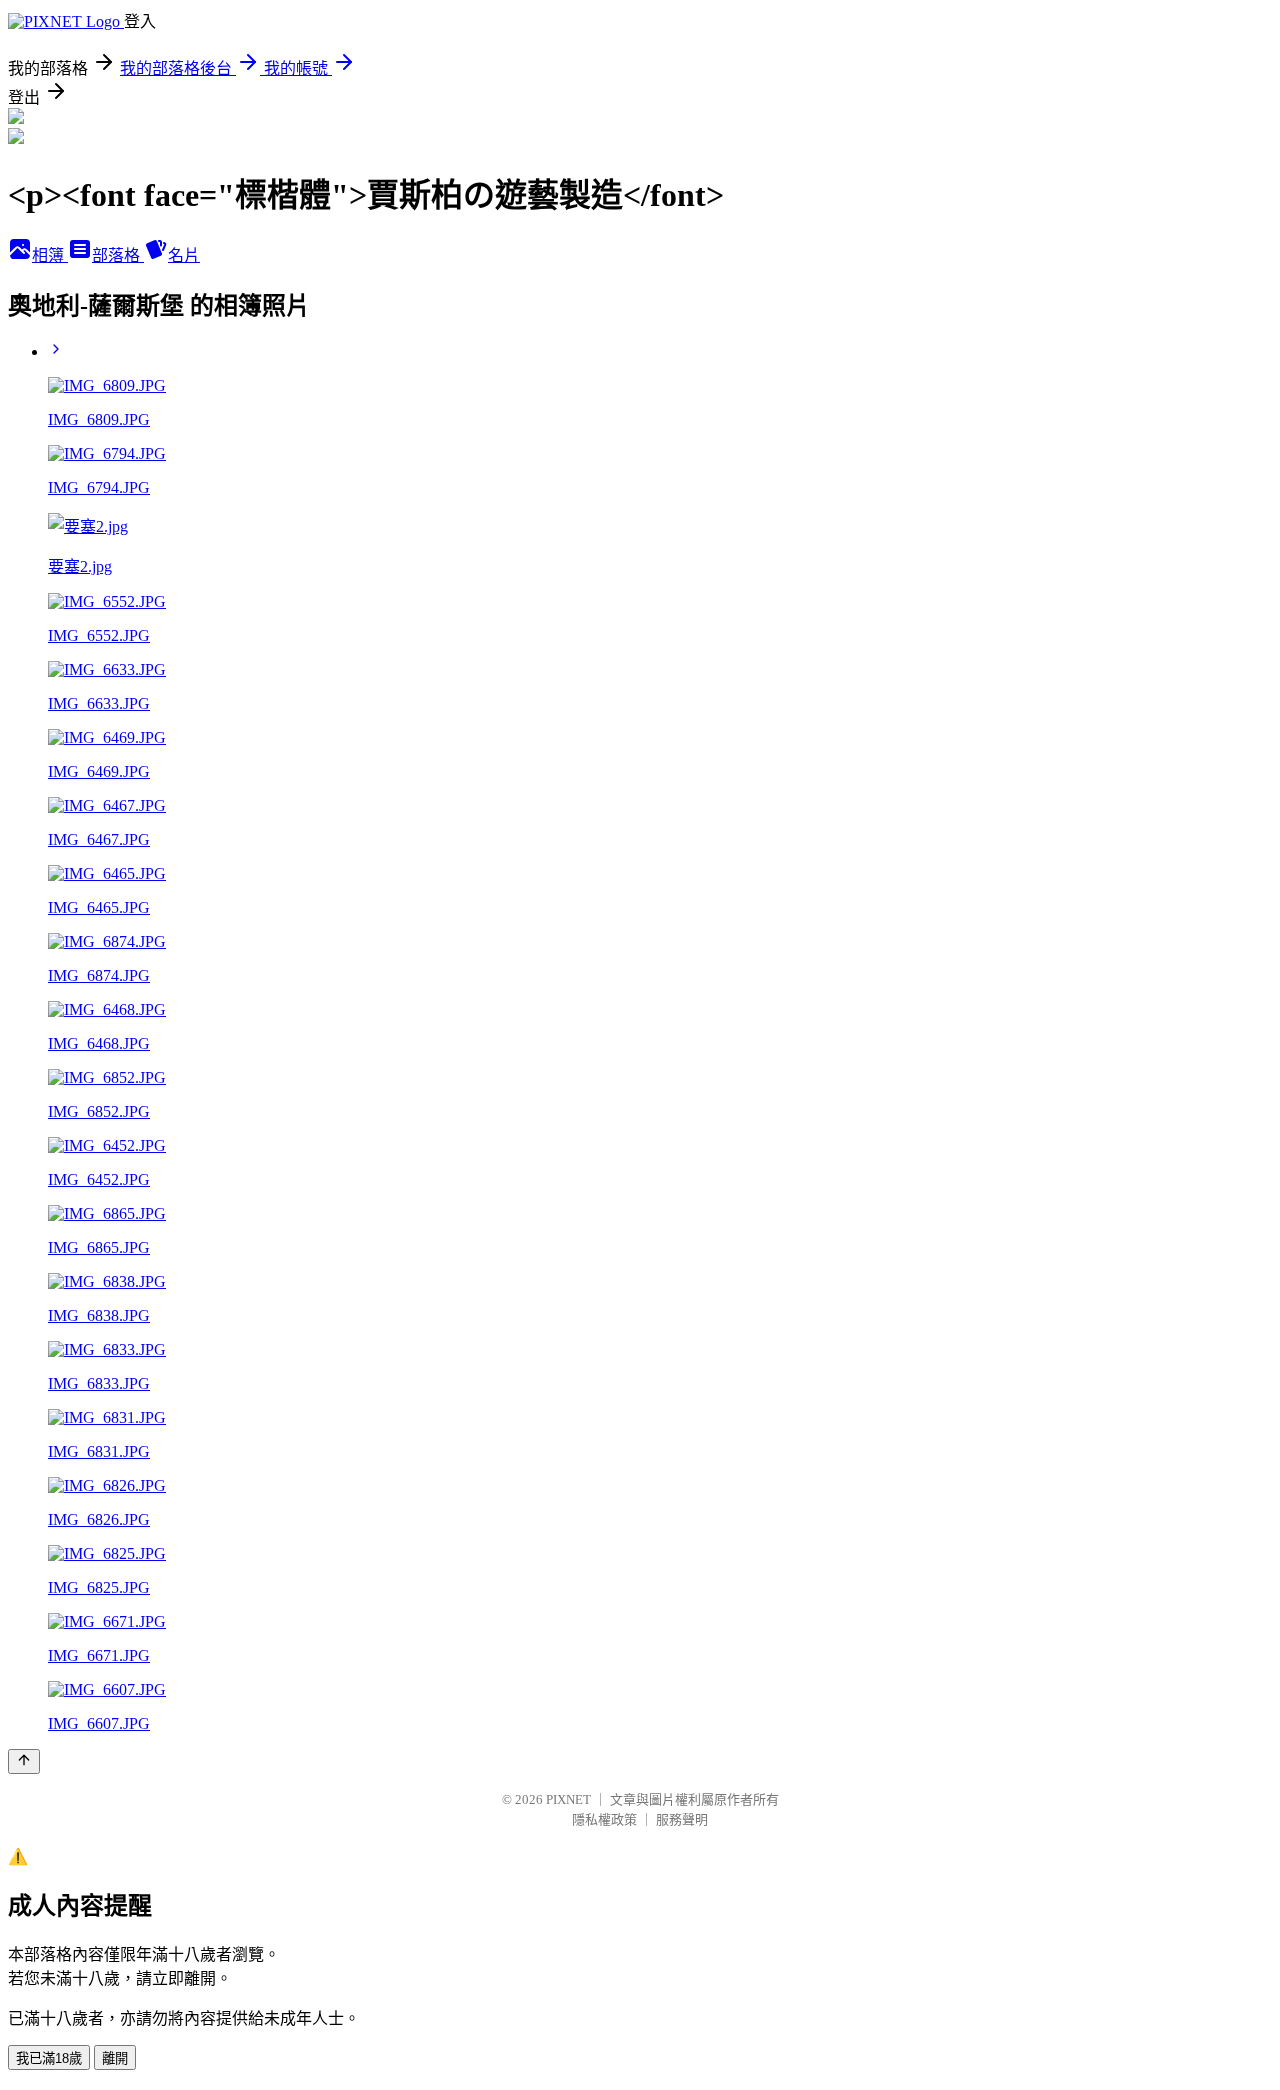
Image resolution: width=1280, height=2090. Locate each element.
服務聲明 (682, 1819)
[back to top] (24, 1761)
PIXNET (568, 1799)
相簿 (50, 255)
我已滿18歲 (49, 2058)
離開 (115, 2058)
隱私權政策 (604, 1819)
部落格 (118, 255)
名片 (184, 255)
